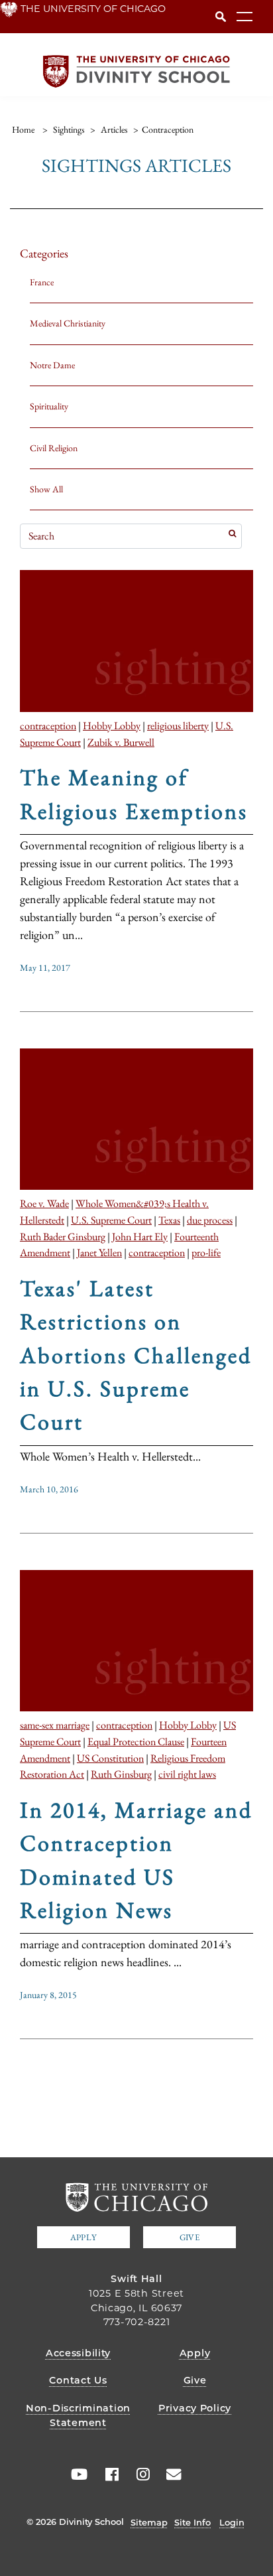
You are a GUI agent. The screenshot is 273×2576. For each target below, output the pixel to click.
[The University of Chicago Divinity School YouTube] (76, 2474)
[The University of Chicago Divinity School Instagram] (138, 2474)
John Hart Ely (140, 1236)
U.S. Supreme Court (111, 1220)
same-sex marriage (55, 1725)
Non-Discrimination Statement (78, 2415)
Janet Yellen (99, 1252)
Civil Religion (54, 448)
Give (190, 2237)
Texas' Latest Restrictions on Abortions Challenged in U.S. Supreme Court (136, 1355)
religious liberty (178, 725)
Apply (83, 2237)
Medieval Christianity (68, 323)
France (42, 282)
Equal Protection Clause (136, 1741)
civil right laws (187, 1774)
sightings (69, 129)
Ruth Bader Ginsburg (63, 1236)
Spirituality (49, 406)
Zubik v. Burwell (121, 742)
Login (232, 2522)
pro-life (206, 1252)
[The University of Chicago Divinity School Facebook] (107, 2474)
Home (23, 129)
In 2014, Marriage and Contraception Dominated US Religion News (136, 1860)
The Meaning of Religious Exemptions (134, 794)
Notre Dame (52, 365)
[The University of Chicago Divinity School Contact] (170, 2474)
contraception (48, 725)
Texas (169, 1220)
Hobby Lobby (112, 725)
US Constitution (110, 1758)
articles (114, 129)
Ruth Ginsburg (121, 1774)
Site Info (192, 2522)
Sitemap (149, 2522)
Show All (46, 489)
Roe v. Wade (44, 1203)
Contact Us (78, 2380)
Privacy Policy (195, 2408)
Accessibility (78, 2353)
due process (210, 1220)
